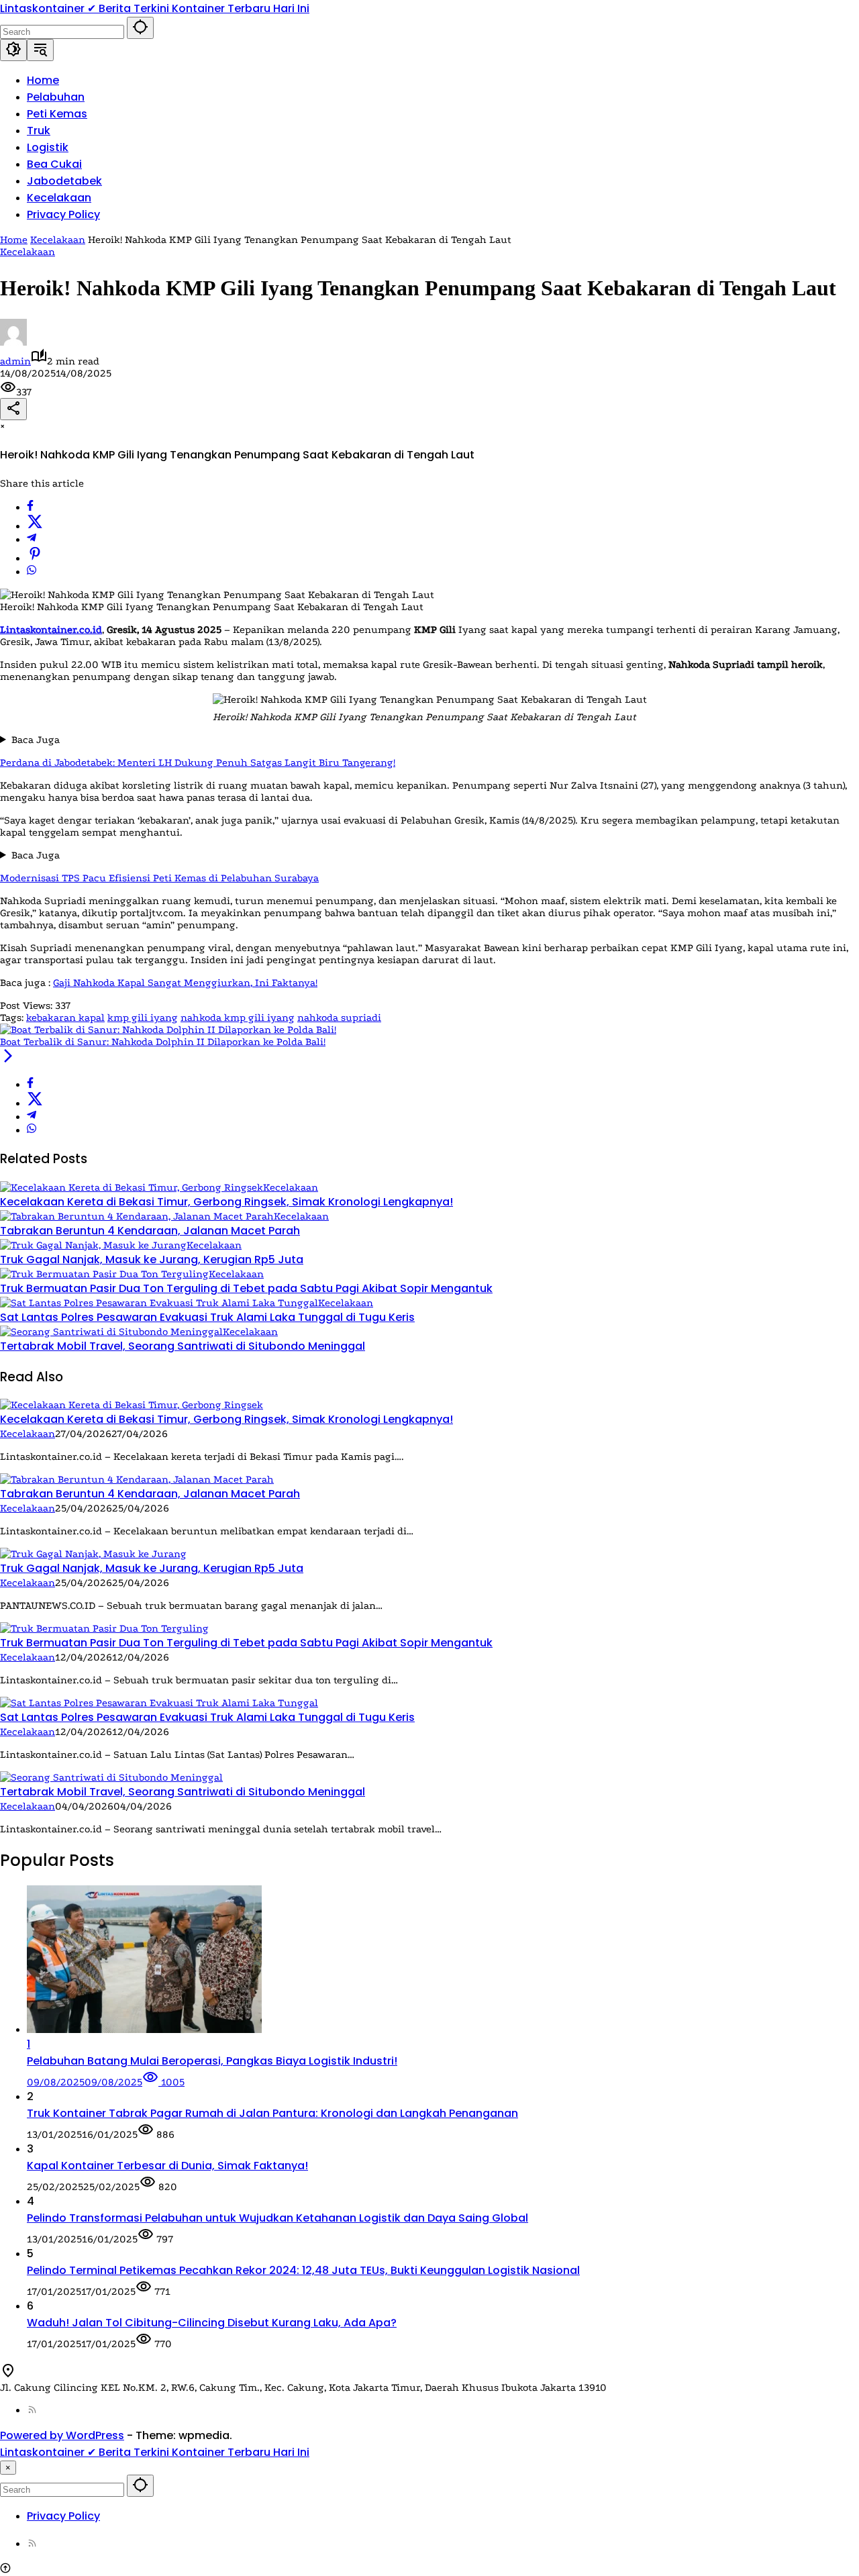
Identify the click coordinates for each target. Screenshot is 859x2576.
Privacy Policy (63, 2516)
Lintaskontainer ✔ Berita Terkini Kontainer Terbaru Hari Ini (155, 8)
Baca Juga (36, 740)
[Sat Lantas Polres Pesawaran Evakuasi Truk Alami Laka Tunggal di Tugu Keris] (159, 1303)
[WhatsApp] (32, 572)
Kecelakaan (28, 252)
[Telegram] (32, 540)
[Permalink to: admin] (13, 342)
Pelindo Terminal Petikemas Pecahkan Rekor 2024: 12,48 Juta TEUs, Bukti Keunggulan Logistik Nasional (303, 2270)
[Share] (13, 409)
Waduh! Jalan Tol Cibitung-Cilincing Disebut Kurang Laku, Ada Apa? (212, 2323)
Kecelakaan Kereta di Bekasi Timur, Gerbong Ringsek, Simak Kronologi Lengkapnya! (226, 1202)
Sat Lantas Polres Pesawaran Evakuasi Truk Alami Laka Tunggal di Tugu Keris (207, 1317)
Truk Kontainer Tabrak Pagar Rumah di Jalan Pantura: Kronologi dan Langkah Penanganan (272, 2113)
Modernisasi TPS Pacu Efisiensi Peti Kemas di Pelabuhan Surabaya (159, 878)
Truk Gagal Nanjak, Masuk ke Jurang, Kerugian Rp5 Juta (152, 1259)
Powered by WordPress (62, 2435)
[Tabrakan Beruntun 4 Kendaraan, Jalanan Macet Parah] (137, 1216)
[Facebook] (30, 507)
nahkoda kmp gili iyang (238, 1018)
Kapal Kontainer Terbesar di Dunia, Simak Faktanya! (167, 2166)
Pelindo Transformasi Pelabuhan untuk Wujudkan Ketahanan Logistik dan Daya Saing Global (277, 2218)
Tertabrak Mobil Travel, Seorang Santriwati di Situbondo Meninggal (183, 1346)
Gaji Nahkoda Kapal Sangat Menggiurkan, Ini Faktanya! (185, 983)
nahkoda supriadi (339, 1018)
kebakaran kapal (65, 1018)
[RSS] (32, 2410)
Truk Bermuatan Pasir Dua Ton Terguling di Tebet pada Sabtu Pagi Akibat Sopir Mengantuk (246, 1288)
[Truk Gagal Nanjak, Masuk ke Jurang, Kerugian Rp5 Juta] (93, 1245)
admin (15, 361)
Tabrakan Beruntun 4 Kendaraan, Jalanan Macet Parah (150, 1231)
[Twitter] (35, 526)
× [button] (8, 2468)
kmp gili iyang (143, 1018)
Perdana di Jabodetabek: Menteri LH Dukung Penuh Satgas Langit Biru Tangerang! (198, 762)
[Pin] (35, 558)
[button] (140, 28)
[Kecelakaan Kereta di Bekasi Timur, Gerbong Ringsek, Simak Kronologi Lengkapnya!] (132, 1187)
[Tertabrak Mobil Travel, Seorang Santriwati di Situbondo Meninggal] (111, 1332)
